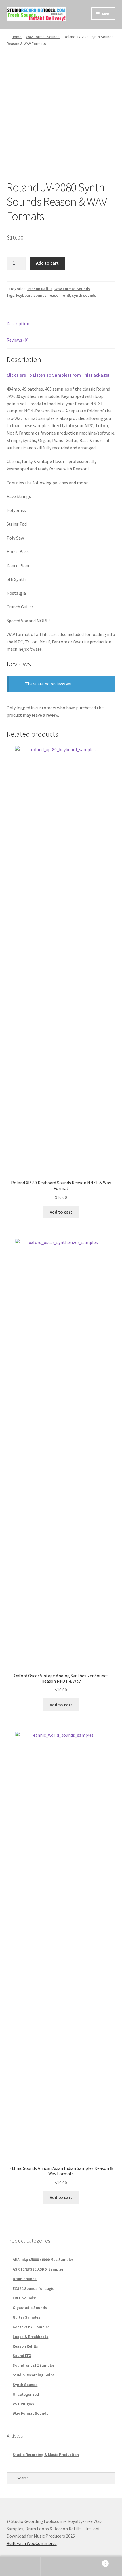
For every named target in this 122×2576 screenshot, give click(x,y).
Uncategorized (26, 2394)
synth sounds (84, 295)
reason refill (59, 295)
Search (61, 2566)
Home (17, 37)
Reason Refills (40, 289)
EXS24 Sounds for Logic (33, 2288)
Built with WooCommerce (32, 2543)
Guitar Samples (27, 2317)
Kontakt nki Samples (31, 2327)
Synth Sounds (25, 2385)
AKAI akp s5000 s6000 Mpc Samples (43, 2259)
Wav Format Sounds (43, 37)
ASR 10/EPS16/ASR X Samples (38, 2269)
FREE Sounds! (25, 2298)
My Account (20, 2566)
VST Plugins (23, 2404)
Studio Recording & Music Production (46, 2455)
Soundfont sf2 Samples (34, 2365)
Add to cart (47, 263)
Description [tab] (18, 323)
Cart (94, 2561)
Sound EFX (22, 2356)
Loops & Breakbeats (30, 2337)
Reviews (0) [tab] (17, 340)
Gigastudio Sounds (30, 2308)
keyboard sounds (31, 295)
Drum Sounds (25, 2279)
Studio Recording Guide (34, 2375)
